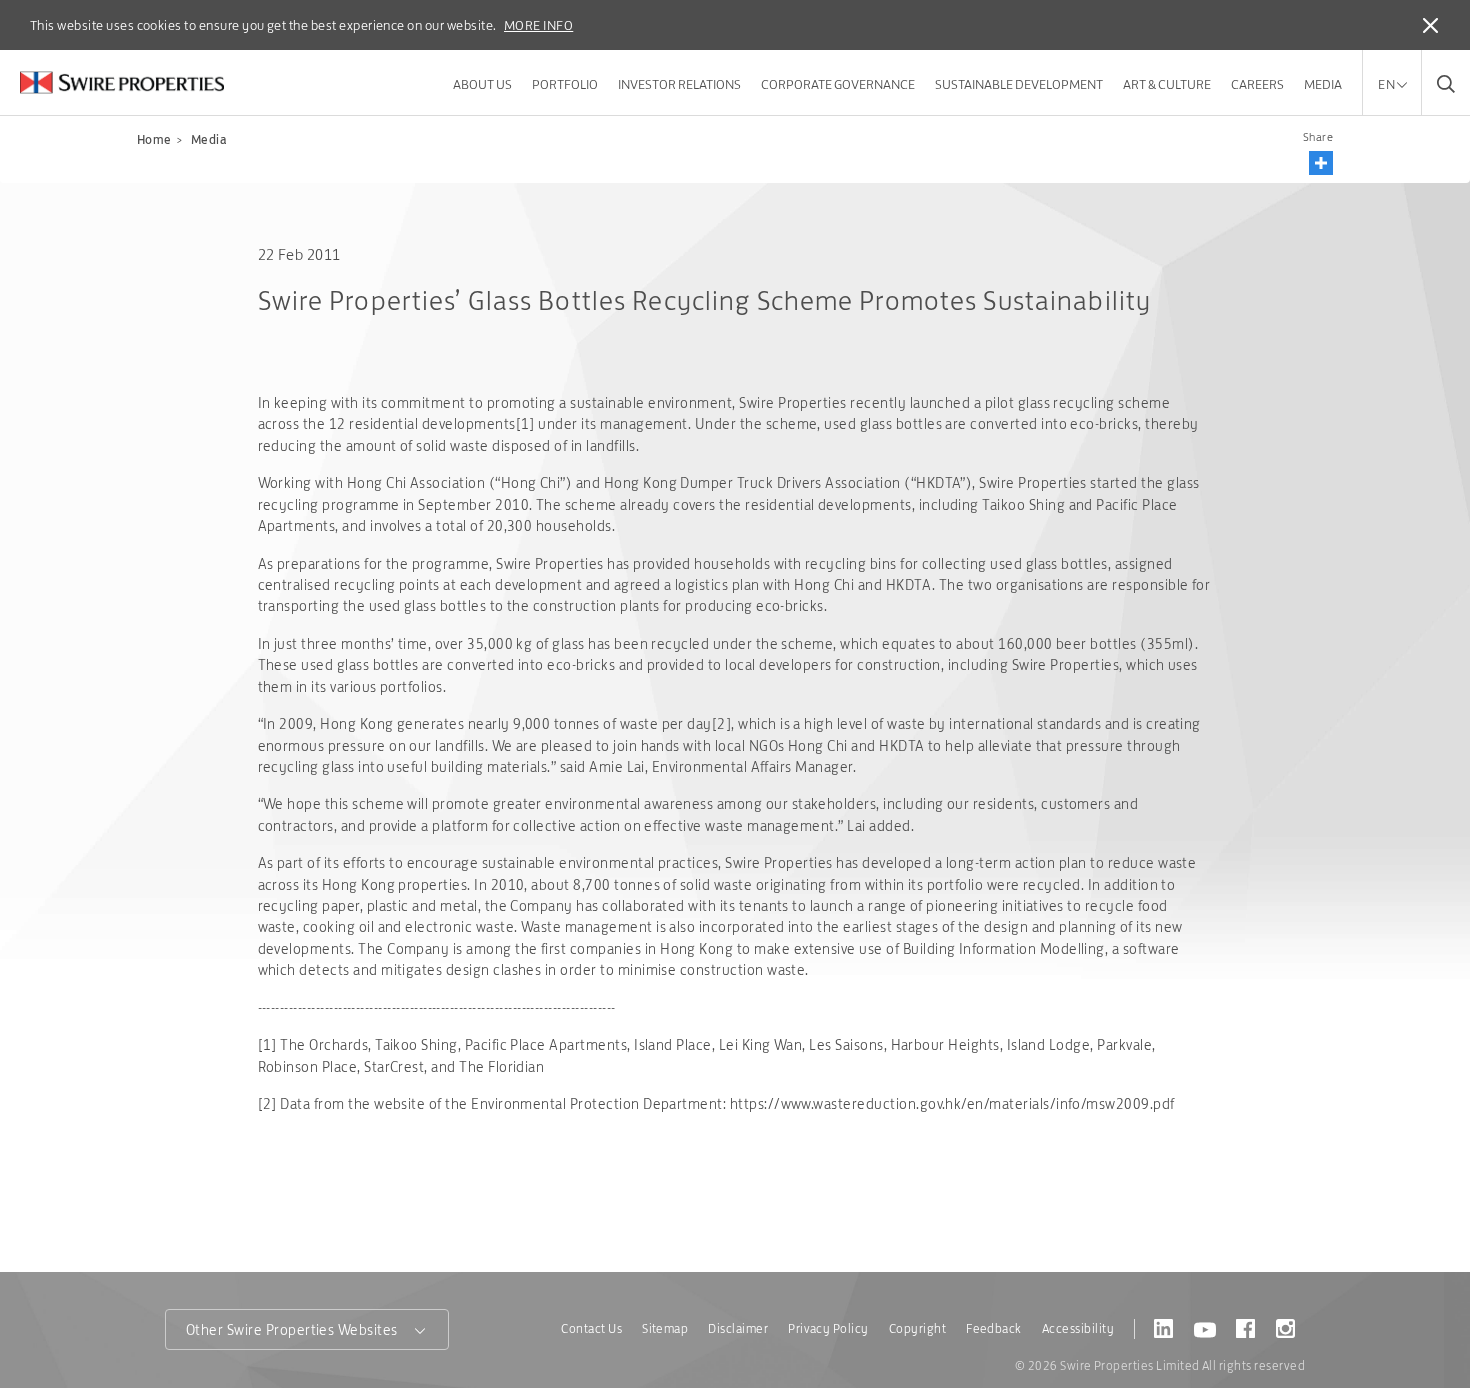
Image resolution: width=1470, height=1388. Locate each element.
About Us (482, 84)
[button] (1321, 163)
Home (154, 139)
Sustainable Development (1019, 84)
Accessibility (1078, 1328)
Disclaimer (738, 1328)
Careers (1257, 84)
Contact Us (591, 1328)
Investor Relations (679, 84)
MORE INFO (538, 25)
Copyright (917, 1328)
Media (1323, 84)
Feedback (994, 1328)
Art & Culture (1167, 84)
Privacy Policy (828, 1328)
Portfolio (565, 84)
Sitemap (665, 1328)
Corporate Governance (838, 84)
